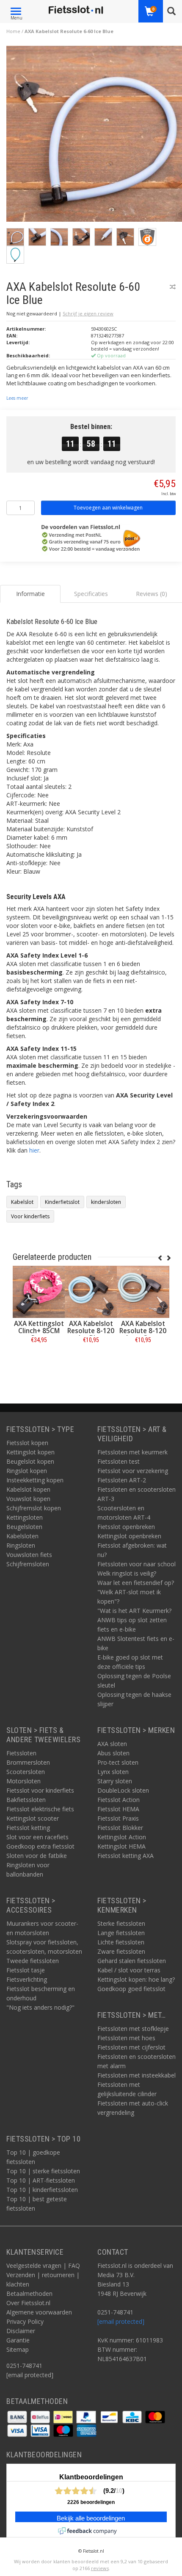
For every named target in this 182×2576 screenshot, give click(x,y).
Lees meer (17, 398)
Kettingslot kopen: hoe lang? (136, 1979)
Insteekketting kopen (35, 1480)
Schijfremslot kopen (34, 1508)
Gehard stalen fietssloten (132, 1961)
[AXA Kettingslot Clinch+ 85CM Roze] (39, 1292)
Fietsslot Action (119, 1800)
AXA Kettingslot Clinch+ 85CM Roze (39, 1331)
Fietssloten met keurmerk (132, 1452)
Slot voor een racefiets (37, 1837)
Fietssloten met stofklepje (133, 2029)
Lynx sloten (113, 1772)
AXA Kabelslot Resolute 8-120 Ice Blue (91, 1331)
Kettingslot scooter (33, 1818)
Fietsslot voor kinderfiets (40, 1790)
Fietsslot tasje (26, 1970)
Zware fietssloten (121, 1951)
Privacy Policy (25, 2321)
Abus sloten (113, 1753)
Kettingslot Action (122, 1837)
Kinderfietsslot (62, 1202)
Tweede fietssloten (33, 1961)
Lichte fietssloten (121, 1942)
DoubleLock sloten (123, 1790)
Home (13, 31)
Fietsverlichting (27, 1979)
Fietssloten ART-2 (122, 1480)
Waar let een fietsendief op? (136, 1583)
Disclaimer (21, 2331)
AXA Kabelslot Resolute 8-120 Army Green (143, 1331)
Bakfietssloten (26, 1800)
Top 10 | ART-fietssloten (41, 2180)
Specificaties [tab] (91, 594)
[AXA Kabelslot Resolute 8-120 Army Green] (143, 1292)
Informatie (39, 1359)
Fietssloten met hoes (126, 2038)
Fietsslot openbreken (126, 1527)
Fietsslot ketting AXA (125, 1856)
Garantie (18, 2340)
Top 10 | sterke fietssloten (43, 2171)
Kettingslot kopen (30, 1452)
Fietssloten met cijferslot (131, 2047)
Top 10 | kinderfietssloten (42, 2190)
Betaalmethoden (29, 2293)
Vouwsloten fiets (29, 1555)
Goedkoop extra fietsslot (40, 1846)
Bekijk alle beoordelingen (91, 2518)
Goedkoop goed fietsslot (131, 1989)
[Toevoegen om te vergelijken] (173, 287)
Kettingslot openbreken (129, 1536)
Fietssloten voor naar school (136, 1564)
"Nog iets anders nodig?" (40, 2007)
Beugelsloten (24, 1527)
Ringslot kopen (27, 1471)
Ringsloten (21, 1545)
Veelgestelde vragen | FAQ (43, 2265)
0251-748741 (24, 2366)
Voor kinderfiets (30, 1216)
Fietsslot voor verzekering (133, 1471)
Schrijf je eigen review (88, 313)
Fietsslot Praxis (118, 1818)
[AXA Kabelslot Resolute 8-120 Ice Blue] (91, 1292)
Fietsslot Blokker (120, 1828)
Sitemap (18, 2349)
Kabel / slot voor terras (129, 1970)
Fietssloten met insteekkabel (136, 2075)
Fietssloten (21, 1753)
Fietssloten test (119, 1461)
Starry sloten (115, 1781)
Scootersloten (26, 1772)
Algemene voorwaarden (39, 2312)
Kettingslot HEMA (121, 1846)
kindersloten (106, 1202)
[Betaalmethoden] (18, 2416)
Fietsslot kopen (27, 1443)
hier (34, 1150)
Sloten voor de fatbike (37, 1856)
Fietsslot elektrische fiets (40, 1809)
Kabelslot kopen (28, 1489)
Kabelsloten (22, 1536)
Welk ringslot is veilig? (127, 1573)
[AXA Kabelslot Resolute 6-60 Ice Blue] (94, 136)
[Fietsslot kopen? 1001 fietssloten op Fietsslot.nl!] (76, 10)
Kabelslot (22, 1202)
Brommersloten (28, 1762)
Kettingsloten (25, 1517)
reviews (100, 2568)
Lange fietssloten (121, 1933)
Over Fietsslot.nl (28, 2303)
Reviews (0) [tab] (152, 594)
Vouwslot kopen (28, 1499)
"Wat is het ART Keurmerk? (134, 1611)
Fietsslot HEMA (118, 1809)
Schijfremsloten (28, 1564)
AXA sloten (112, 1744)
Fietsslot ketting (28, 1828)
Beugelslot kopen (30, 1461)
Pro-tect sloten (118, 1762)
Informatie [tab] (30, 594)
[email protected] (121, 2321)
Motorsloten (23, 1781)
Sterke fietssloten (121, 1923)
